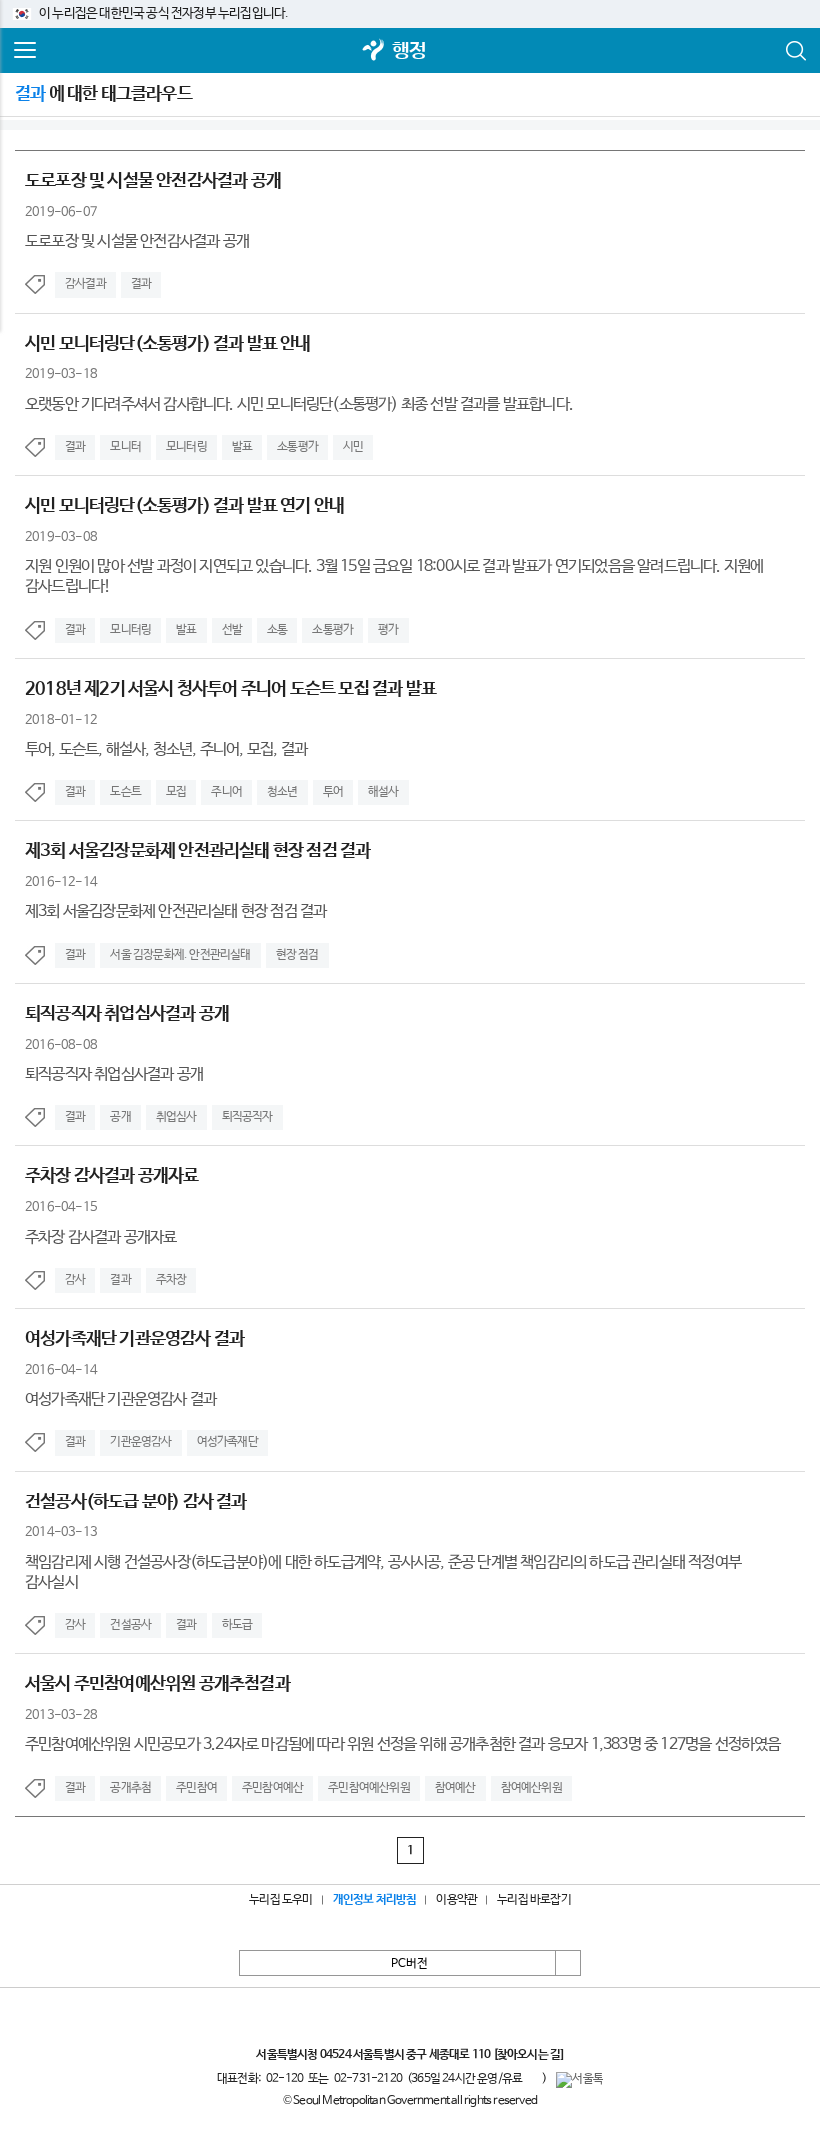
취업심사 (176, 1117)
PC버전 (409, 1964)
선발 (232, 630)
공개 (120, 1117)
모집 (176, 792)
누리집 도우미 (280, 1900)
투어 (333, 792)
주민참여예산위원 (369, 1788)
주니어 (226, 792)
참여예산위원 (531, 1788)
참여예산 (455, 1788)
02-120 (284, 2079)
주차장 (171, 1280)
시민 (353, 447)
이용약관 (456, 1900)
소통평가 (297, 447)
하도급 (237, 1625)
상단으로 (568, 1963)
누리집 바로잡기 (534, 1900)
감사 (75, 1280)
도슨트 (125, 792)
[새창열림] (374, 51)
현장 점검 (297, 955)
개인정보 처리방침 (375, 1900)
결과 (141, 284)
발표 (242, 447)
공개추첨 (130, 1788)
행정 (409, 51)
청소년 (282, 792)
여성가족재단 (227, 1442)
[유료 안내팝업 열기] (532, 2078)
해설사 (383, 792)
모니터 (125, 447)
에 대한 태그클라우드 (103, 94)
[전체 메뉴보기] (25, 51)
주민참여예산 (272, 1788)
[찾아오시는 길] (528, 2055)
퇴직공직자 (247, 1117)
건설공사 (130, 1625)
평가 (388, 630)
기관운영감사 (140, 1442)
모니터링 (186, 447)
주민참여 (196, 1788)
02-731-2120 (368, 2079)
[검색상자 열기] (795, 51)
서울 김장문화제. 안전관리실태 (180, 955)
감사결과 (85, 284)
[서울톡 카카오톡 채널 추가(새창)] (579, 2080)
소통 (277, 630)
